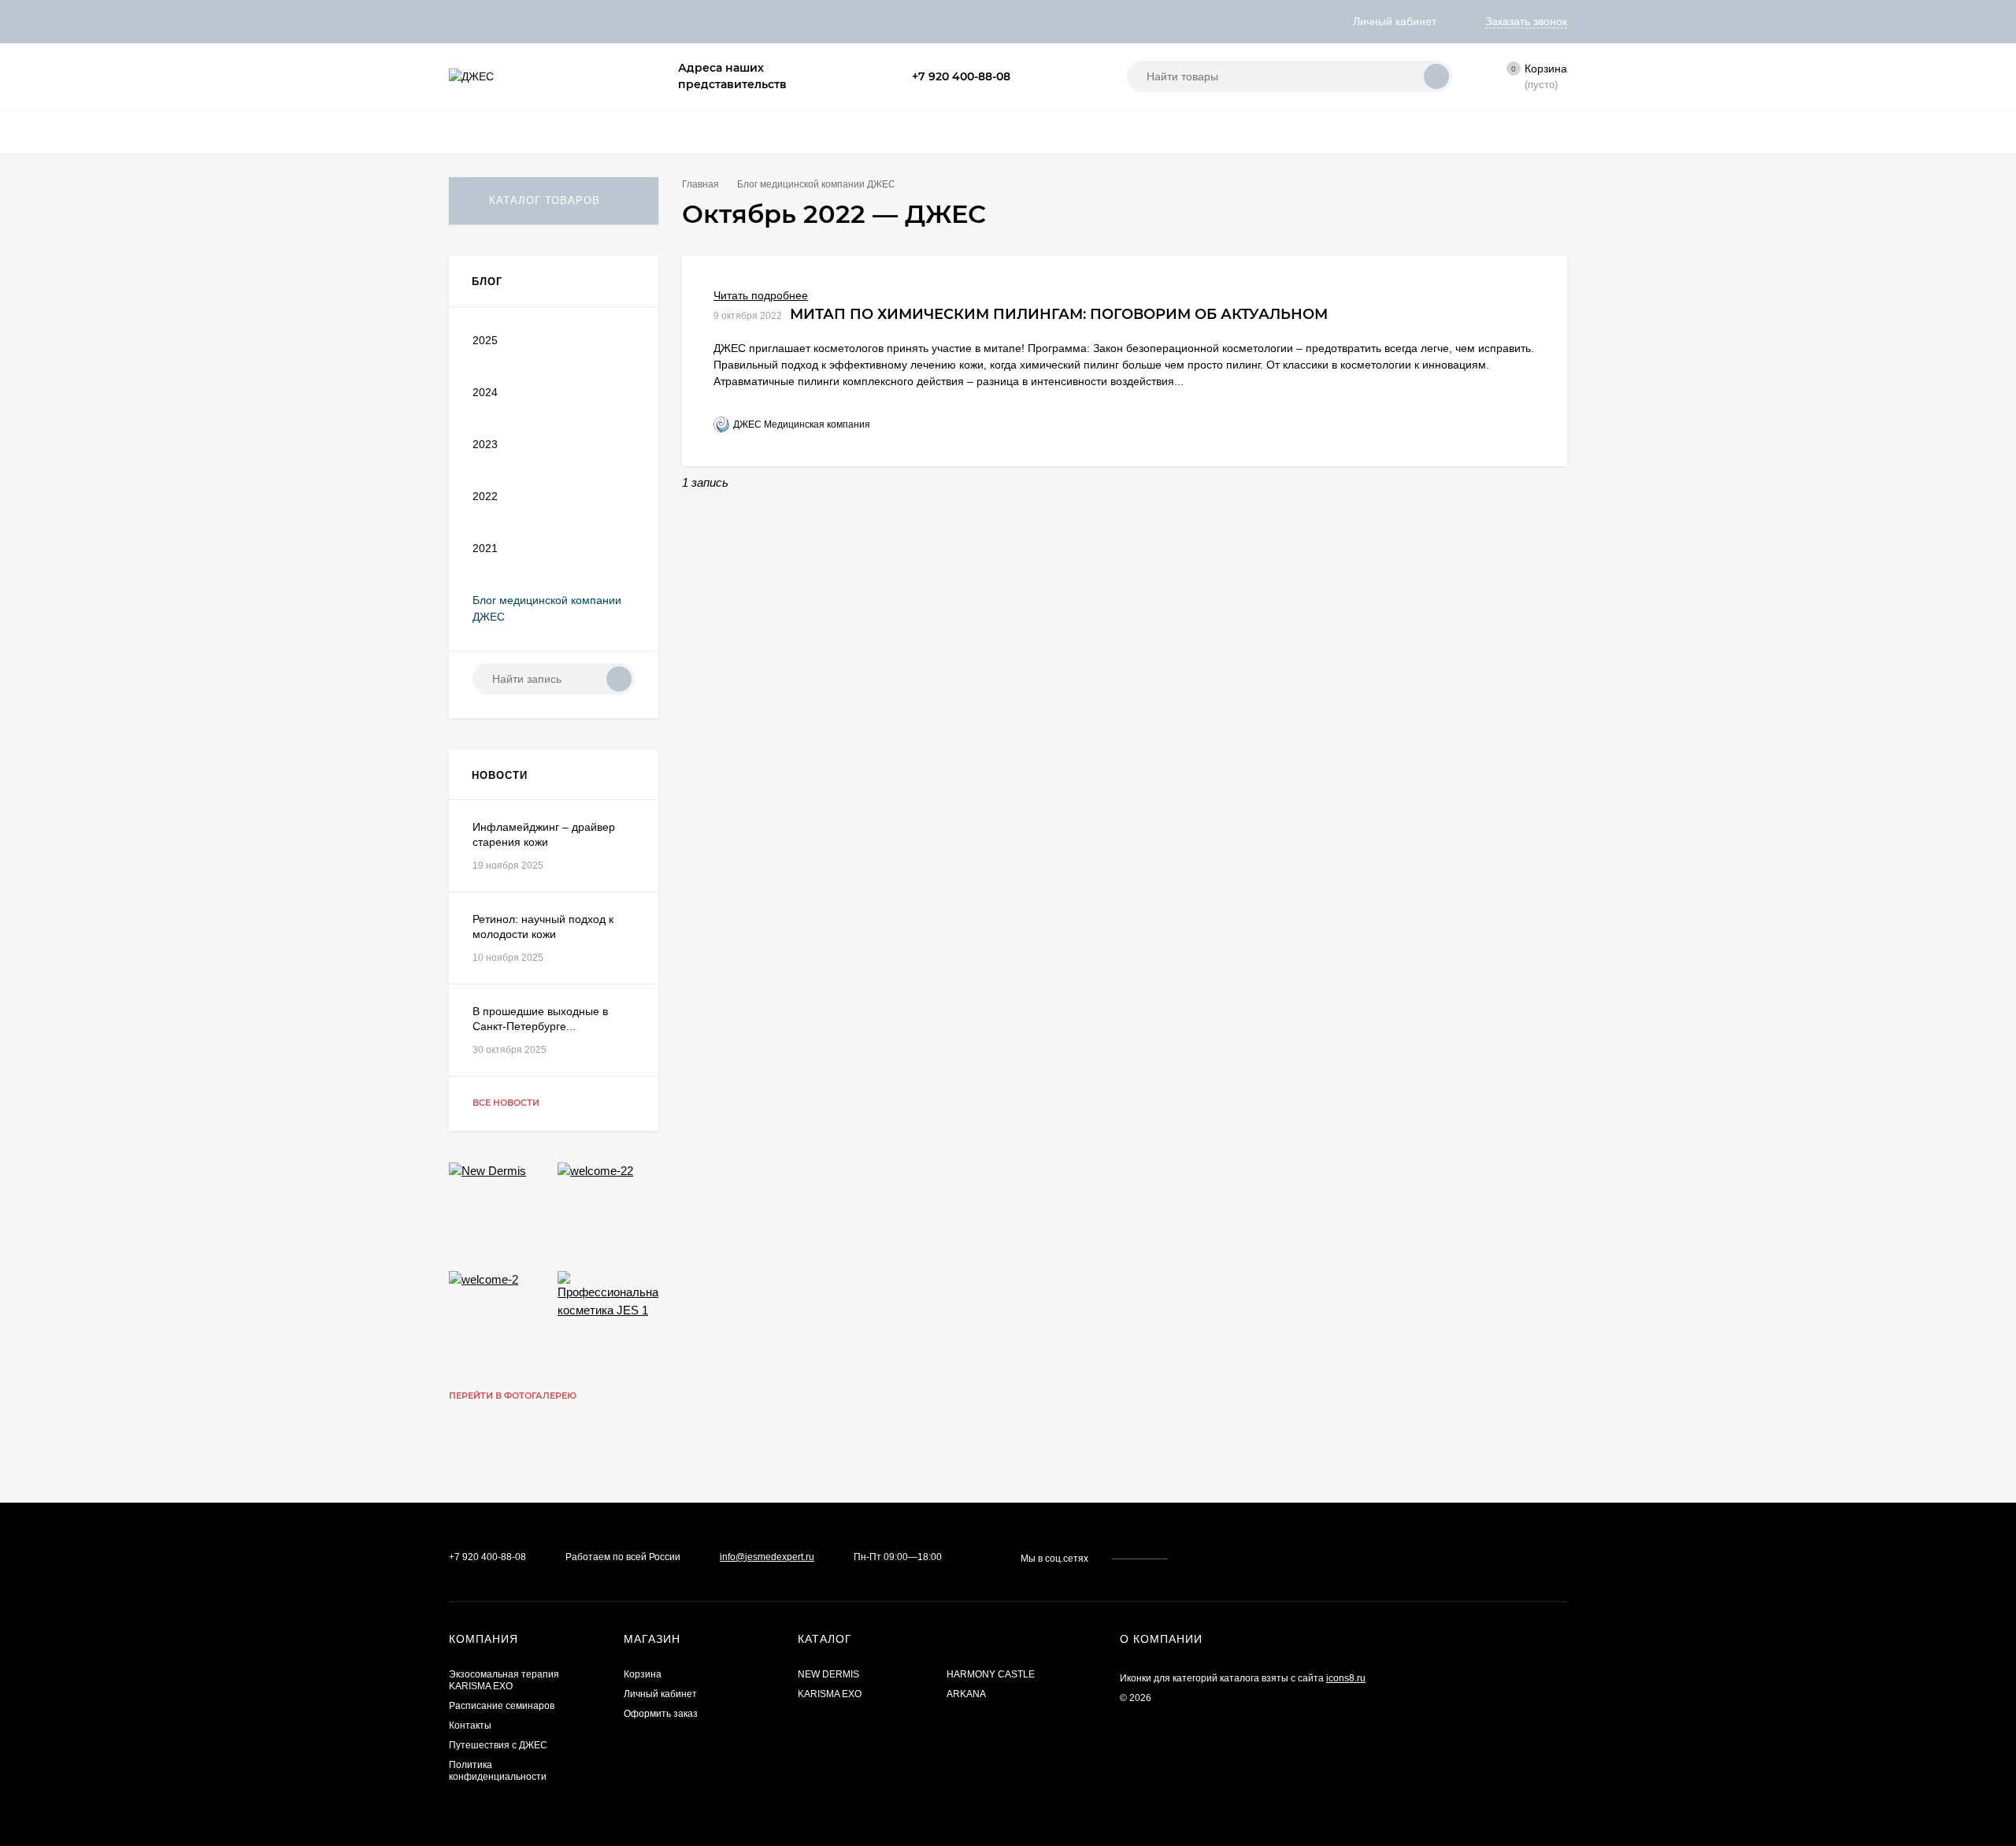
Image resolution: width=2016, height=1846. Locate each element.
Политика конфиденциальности (498, 1771)
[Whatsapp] (1028, 77)
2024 (485, 392)
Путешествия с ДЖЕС (498, 1745)
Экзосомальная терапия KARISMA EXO (504, 1680)
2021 (485, 548)
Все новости (507, 1103)
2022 (485, 496)
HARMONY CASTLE (991, 1674)
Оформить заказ (661, 1714)
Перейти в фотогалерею (514, 1396)
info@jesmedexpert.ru (767, 1557)
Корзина (643, 1674)
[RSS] (630, 282)
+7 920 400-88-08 (961, 76)
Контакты (470, 1726)
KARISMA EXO (830, 1694)
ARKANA (966, 1694)
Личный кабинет (660, 1694)
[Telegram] (1047, 77)
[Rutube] (1084, 77)
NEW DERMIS (828, 1674)
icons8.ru (1346, 1678)
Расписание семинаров (502, 1706)
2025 (485, 340)
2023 (485, 444)
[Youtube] (1065, 77)
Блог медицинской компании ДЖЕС (816, 184)
